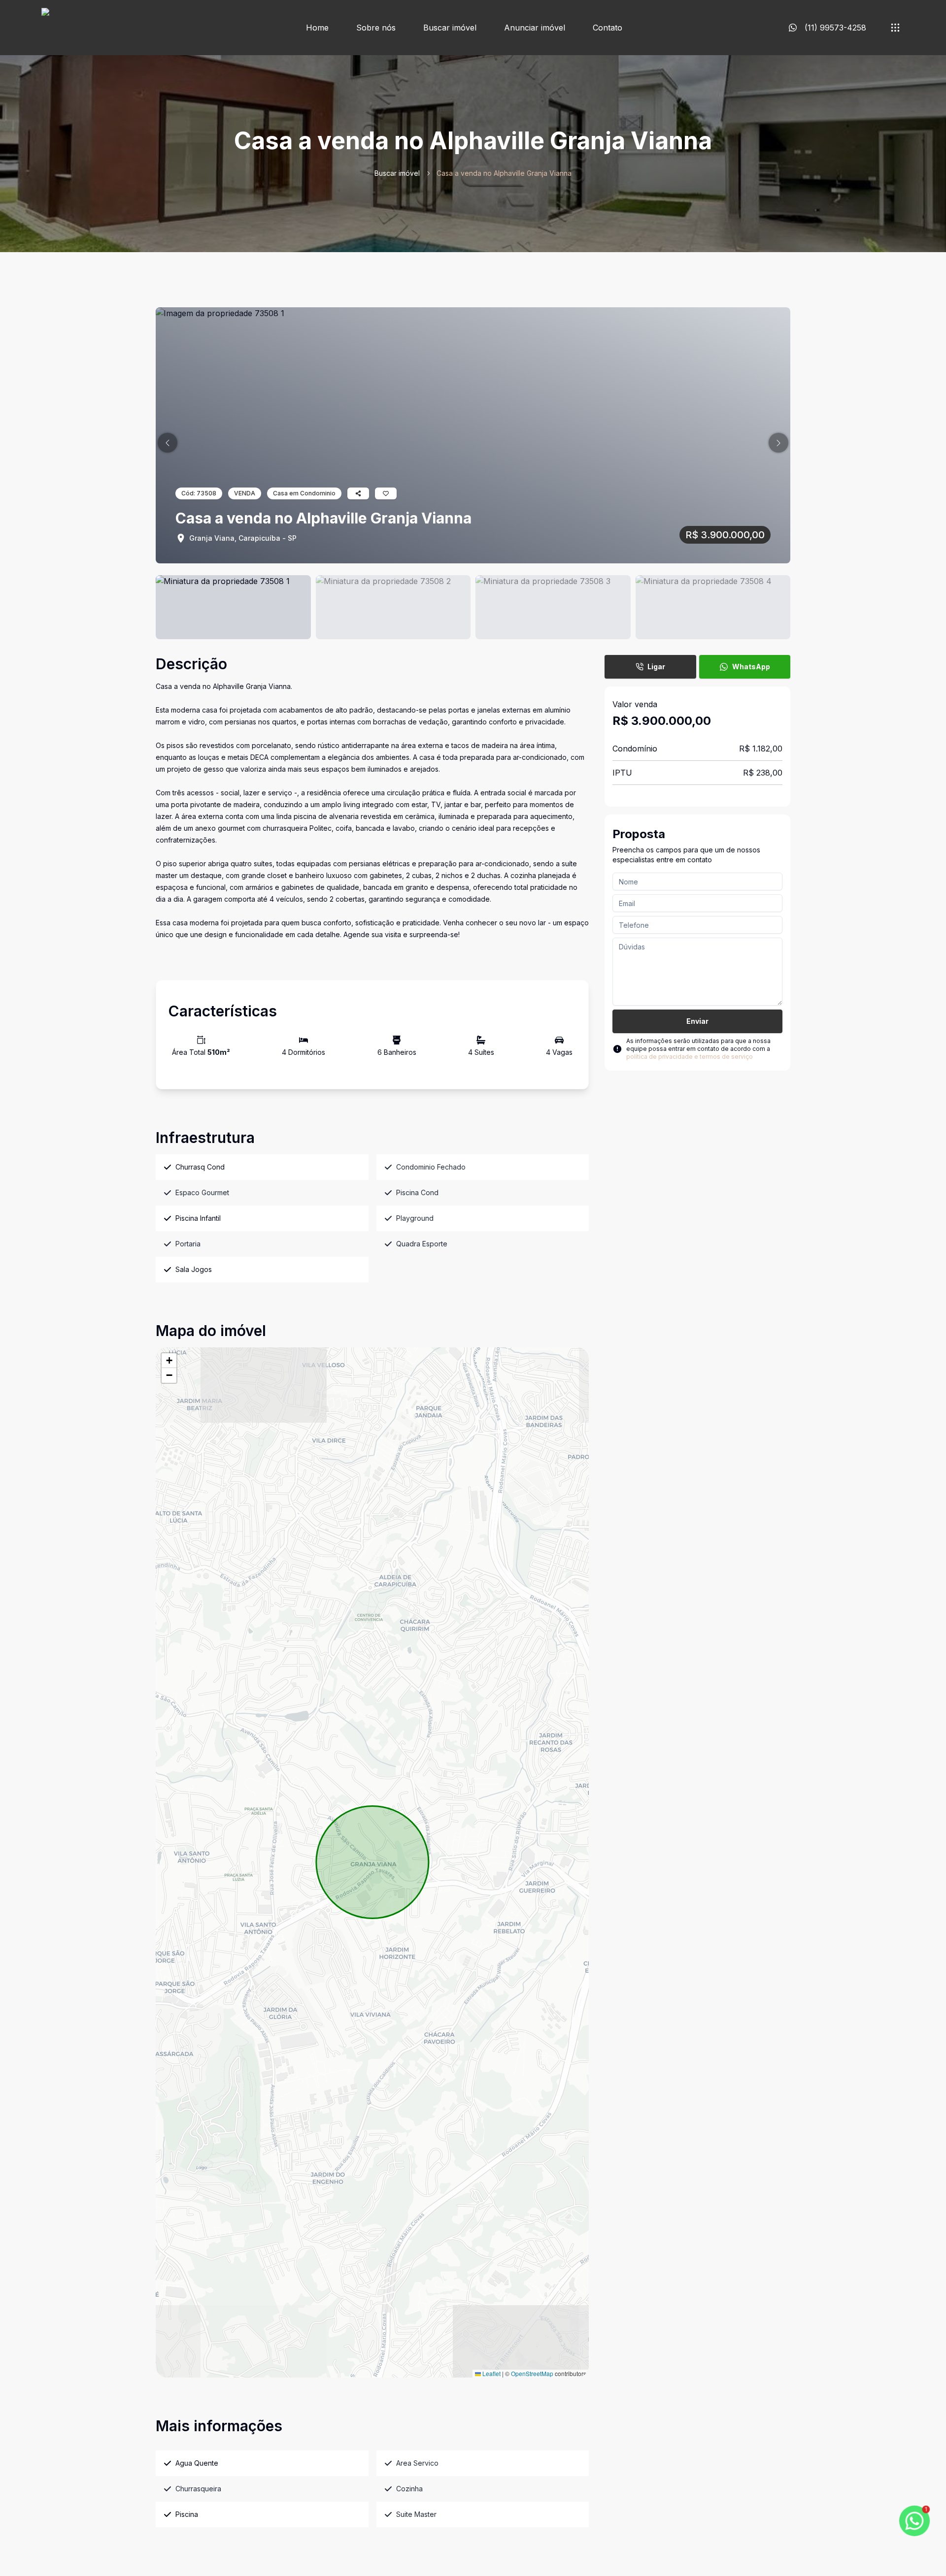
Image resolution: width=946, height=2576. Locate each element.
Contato (608, 28)
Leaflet (491, 2373)
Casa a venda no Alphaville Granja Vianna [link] (504, 173)
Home (317, 28)
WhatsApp (751, 667)
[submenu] (895, 28)
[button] (168, 443)
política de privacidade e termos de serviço (690, 1057)
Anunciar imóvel (535, 28)
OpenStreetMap (532, 2373)
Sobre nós (376, 28)
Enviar (697, 1021)
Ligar (656, 667)
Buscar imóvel (450, 28)
